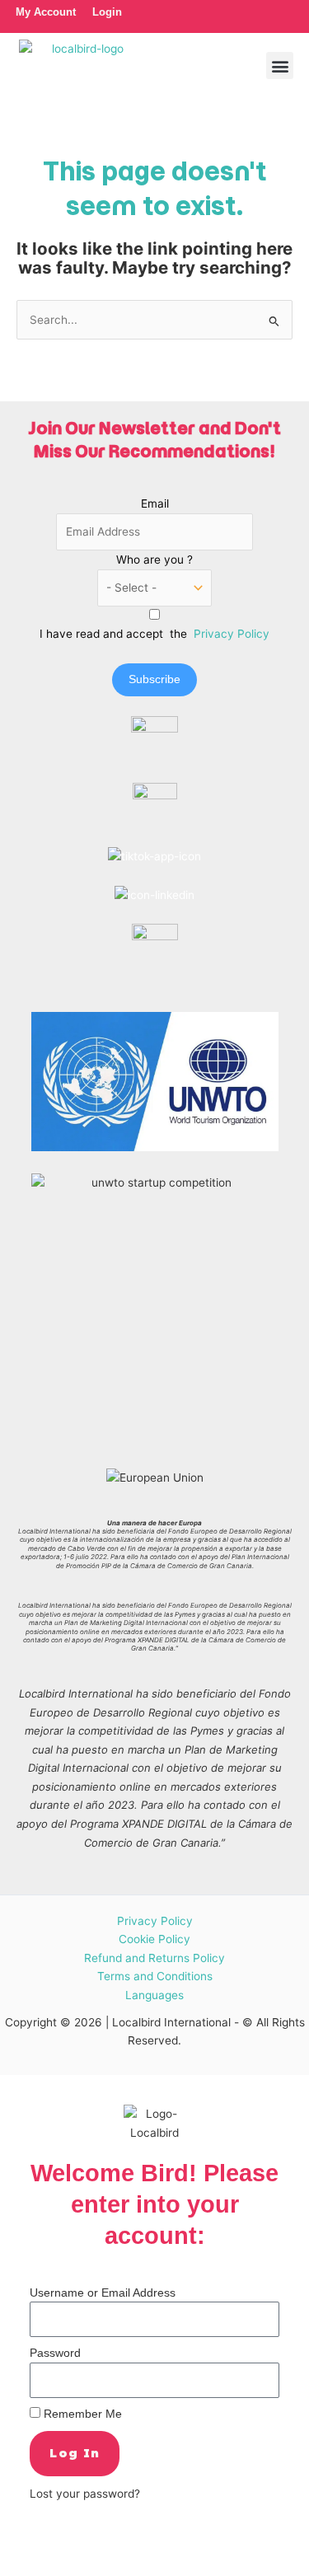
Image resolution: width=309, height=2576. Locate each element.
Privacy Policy (232, 634)
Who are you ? (154, 560)
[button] (280, 66)
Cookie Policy (154, 1939)
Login (107, 12)
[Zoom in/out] (16, 2546)
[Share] (89, 2546)
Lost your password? (85, 2494)
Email (155, 503)
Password (55, 2353)
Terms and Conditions (155, 1976)
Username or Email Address (103, 2293)
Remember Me (81, 2414)
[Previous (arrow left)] (16, 2568)
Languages (154, 1995)
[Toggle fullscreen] (53, 2546)
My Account (46, 12)
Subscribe (154, 679)
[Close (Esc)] (125, 2546)
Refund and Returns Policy (154, 1958)
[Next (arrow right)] (53, 2568)
